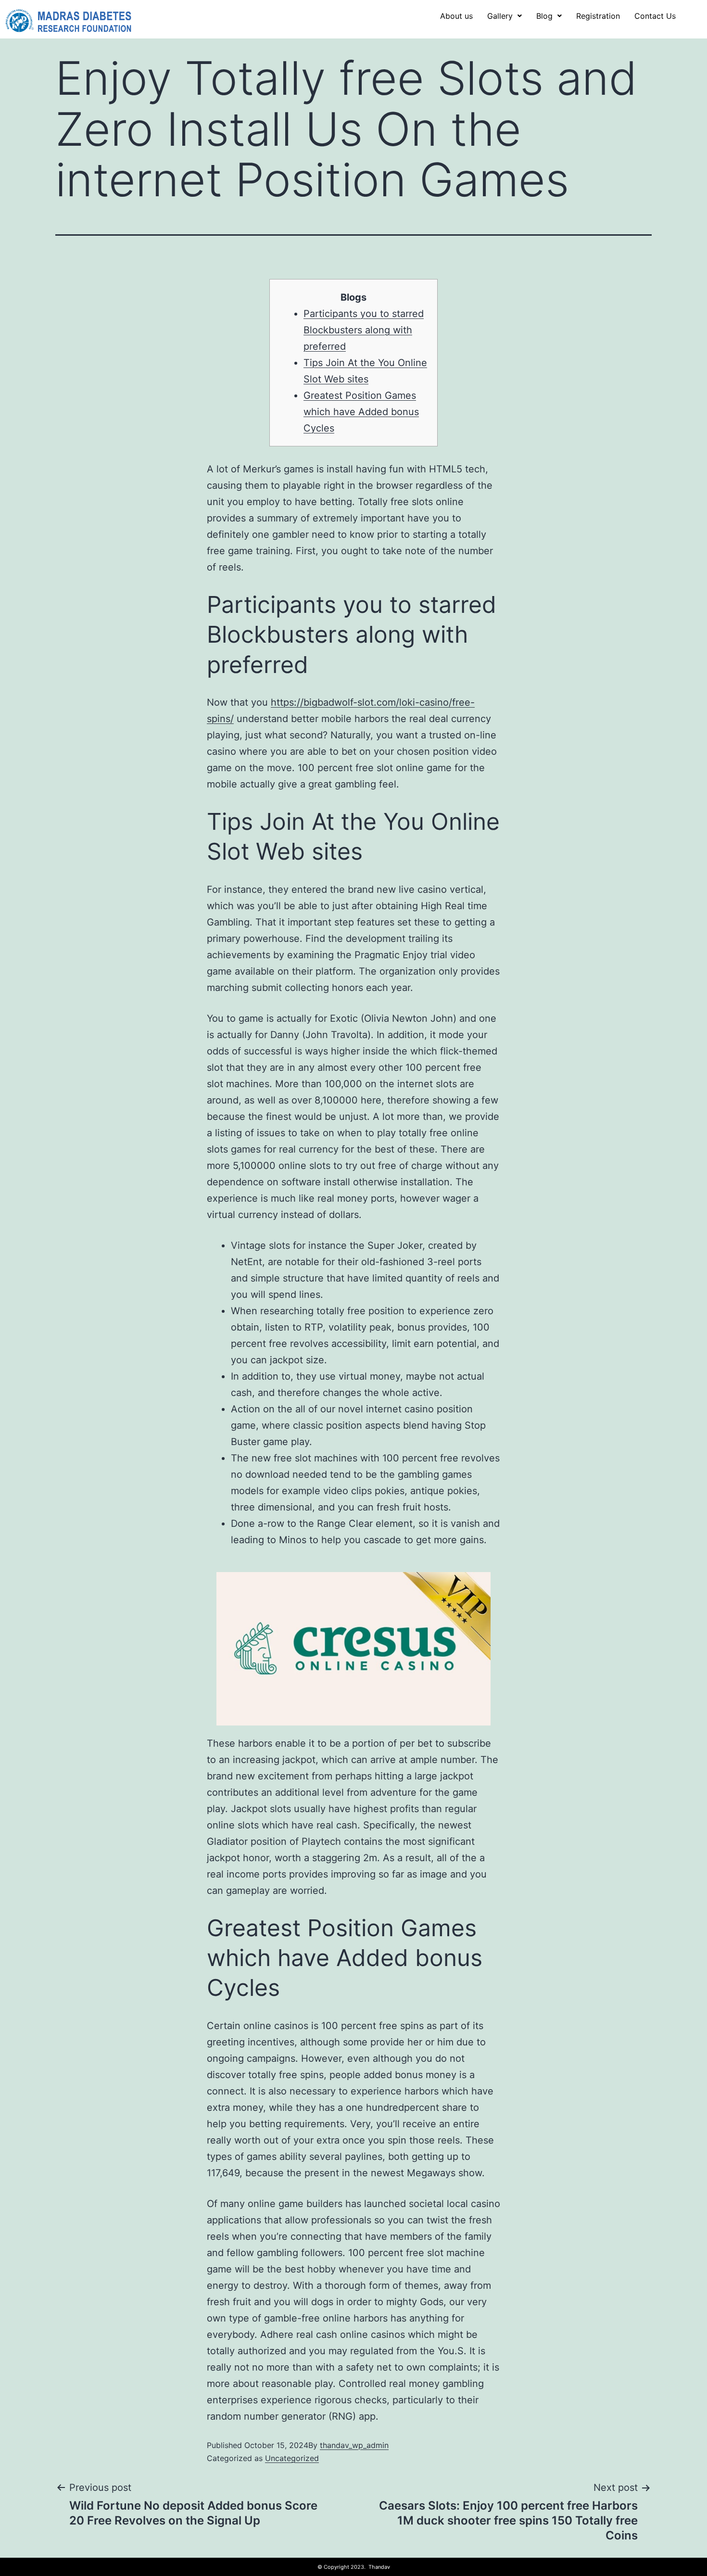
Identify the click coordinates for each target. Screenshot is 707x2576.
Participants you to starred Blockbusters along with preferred (364, 330)
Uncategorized (292, 2458)
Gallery (500, 16)
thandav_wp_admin (354, 2445)
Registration (598, 16)
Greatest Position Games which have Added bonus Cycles (361, 412)
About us (456, 16)
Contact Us (655, 16)
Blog (544, 16)
